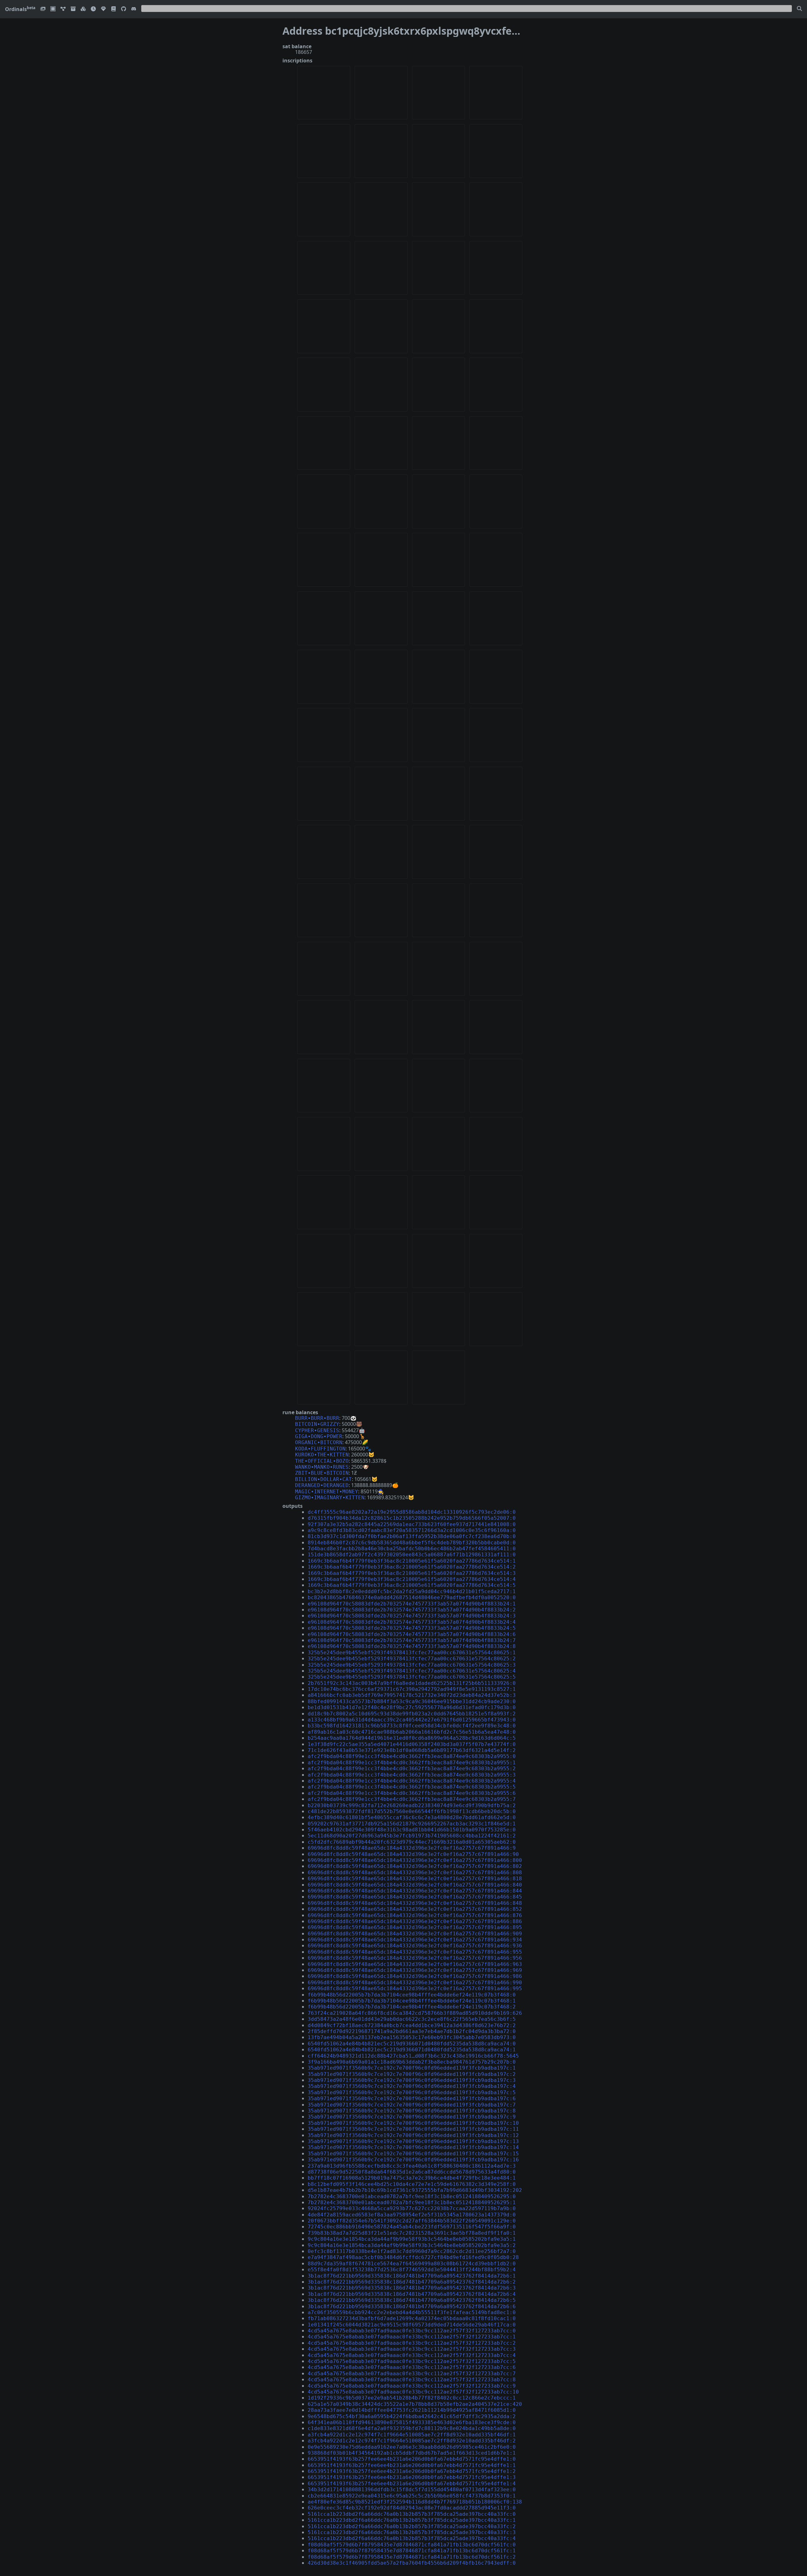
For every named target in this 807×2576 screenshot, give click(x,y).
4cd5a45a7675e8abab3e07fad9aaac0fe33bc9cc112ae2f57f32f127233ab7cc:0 (412, 2331)
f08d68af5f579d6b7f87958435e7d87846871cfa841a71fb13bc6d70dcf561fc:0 (412, 2545)
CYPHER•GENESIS (317, 1430)
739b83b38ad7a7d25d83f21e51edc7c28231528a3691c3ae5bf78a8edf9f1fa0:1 (412, 2233)
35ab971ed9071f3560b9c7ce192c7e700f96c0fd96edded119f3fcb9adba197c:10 (413, 2123)
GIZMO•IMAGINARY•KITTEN (330, 1498)
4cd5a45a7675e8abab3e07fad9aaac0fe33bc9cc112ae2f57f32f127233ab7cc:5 (412, 2361)
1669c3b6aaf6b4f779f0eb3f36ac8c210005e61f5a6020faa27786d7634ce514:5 (412, 1585)
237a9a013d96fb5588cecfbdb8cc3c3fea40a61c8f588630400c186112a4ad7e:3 (412, 2166)
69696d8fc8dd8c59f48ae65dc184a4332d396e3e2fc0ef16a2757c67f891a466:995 (415, 1988)
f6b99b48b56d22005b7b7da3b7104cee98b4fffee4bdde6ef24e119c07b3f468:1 (412, 2001)
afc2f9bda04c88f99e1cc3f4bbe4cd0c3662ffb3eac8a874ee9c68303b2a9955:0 (412, 1756)
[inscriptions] (43, 9)
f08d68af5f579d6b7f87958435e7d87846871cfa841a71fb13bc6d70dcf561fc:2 (412, 2557)
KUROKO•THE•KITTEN (322, 1455)
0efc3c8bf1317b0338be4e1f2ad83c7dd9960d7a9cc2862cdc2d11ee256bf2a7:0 (412, 2251)
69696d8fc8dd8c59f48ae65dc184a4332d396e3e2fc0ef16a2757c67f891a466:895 (415, 1927)
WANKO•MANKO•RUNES (322, 1467)
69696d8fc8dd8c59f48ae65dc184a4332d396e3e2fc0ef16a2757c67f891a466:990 (415, 1982)
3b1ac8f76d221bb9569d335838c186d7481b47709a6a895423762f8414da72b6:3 (412, 2288)
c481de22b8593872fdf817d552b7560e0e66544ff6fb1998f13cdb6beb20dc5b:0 (412, 1811)
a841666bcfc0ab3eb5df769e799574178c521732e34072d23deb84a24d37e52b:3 (412, 1695)
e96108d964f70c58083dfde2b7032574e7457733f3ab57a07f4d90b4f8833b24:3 (412, 1616)
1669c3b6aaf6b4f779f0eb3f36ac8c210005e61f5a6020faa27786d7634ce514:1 (412, 1561)
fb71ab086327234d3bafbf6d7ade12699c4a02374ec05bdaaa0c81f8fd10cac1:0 (412, 2318)
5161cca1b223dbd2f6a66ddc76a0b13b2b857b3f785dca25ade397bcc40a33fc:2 (412, 2526)
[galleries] (73, 9)
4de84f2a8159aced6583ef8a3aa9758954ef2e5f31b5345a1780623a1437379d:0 (412, 2215)
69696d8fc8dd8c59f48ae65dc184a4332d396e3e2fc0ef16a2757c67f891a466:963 (415, 1964)
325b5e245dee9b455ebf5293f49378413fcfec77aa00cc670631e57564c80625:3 (412, 1665)
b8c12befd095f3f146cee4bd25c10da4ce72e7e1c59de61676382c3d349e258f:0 (412, 2184)
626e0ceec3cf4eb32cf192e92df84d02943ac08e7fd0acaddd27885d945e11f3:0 (412, 2508)
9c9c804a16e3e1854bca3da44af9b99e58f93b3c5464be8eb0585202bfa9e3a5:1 (412, 2239)
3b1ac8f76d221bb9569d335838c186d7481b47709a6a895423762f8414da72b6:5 (412, 2300)
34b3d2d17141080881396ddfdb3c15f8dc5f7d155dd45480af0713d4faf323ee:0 (412, 2490)
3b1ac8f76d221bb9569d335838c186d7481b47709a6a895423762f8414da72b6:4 (412, 2294)
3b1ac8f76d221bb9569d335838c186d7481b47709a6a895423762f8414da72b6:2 (412, 2282)
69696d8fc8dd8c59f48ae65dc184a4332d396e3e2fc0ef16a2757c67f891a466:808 (415, 1873)
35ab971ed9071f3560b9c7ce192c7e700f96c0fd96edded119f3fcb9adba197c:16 (413, 2160)
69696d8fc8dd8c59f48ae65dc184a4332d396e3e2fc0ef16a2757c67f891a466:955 (415, 1952)
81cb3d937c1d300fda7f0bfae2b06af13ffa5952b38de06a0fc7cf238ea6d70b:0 (412, 1536)
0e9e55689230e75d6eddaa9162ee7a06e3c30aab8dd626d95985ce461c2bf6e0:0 (412, 2447)
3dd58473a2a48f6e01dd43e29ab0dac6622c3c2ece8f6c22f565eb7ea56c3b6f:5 (412, 2019)
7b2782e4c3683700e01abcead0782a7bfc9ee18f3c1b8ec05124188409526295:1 (412, 2202)
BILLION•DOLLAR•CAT (323, 1479)
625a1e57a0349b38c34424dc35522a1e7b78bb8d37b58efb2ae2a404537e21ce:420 (415, 2404)
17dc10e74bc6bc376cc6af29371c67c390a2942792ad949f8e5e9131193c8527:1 (412, 1689)
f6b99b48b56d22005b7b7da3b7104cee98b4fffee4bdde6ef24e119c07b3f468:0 (412, 1995)
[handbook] (113, 9)
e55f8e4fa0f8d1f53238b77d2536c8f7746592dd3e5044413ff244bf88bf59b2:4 (412, 2270)
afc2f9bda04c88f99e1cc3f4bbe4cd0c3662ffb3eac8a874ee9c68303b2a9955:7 (412, 1799)
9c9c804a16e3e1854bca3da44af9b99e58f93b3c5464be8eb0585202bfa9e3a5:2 (412, 2245)
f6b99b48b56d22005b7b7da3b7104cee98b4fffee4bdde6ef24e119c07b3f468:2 (412, 2007)
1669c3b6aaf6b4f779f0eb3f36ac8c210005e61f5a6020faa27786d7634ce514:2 (412, 1567)
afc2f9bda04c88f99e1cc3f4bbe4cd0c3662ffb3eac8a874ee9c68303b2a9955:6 (412, 1793)
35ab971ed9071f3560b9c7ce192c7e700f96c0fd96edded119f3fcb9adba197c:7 (412, 2105)
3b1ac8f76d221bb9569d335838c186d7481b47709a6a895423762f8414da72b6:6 (412, 2306)
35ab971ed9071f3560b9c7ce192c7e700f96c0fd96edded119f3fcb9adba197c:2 (412, 2074)
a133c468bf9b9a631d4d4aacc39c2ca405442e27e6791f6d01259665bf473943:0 (412, 1720)
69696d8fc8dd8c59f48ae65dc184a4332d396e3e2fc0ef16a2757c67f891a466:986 (415, 1976)
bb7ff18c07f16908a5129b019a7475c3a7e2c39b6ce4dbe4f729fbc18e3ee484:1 (412, 2178)
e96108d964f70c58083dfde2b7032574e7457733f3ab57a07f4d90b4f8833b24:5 (412, 1628)
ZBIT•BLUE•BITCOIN (322, 1473)
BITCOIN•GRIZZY (317, 1424)
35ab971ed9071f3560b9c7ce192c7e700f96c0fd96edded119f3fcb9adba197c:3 (412, 2080)
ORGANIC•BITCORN (319, 1442)
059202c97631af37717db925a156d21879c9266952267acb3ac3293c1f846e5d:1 (412, 1824)
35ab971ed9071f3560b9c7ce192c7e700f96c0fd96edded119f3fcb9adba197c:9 (412, 2117)
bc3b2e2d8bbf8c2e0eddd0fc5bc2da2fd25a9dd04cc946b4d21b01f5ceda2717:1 (412, 1591)
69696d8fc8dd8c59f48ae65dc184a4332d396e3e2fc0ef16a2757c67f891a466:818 (415, 1879)
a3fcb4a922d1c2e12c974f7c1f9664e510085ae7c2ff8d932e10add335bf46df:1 (412, 2435)
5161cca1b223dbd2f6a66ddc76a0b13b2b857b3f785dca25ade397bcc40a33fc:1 (412, 2520)
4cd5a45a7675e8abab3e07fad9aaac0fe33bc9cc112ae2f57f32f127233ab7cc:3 (412, 2349)
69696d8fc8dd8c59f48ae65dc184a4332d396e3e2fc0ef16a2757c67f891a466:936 (415, 1946)
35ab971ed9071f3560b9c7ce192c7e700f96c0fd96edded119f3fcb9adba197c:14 (413, 2147)
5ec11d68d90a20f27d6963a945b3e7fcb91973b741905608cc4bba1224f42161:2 (412, 1836)
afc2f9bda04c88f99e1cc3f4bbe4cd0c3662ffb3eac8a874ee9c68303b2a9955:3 (412, 1775)
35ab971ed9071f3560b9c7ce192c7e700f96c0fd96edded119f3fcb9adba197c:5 (412, 2092)
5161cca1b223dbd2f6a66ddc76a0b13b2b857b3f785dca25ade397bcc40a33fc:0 (412, 2514)
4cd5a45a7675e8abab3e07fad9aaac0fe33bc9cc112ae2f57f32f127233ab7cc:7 (412, 2374)
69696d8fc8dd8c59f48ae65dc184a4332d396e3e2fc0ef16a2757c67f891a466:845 (415, 1897)
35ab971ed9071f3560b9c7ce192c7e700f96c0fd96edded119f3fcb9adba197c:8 (412, 2111)
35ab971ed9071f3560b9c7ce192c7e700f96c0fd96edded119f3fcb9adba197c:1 (412, 2068)
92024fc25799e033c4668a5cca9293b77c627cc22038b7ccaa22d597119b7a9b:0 (412, 2208)
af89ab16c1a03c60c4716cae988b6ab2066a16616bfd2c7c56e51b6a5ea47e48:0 (412, 1732)
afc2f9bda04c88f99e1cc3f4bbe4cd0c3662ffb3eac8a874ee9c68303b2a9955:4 (412, 1781)
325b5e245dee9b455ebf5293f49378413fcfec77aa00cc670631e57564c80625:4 (412, 1671)
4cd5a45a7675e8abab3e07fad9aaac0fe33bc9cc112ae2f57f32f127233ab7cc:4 (412, 2355)
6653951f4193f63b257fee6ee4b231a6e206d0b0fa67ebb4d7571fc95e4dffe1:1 (412, 2465)
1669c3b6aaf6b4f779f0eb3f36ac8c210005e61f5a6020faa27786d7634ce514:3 (412, 1573)
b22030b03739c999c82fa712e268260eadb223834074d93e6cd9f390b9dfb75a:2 (412, 1805)
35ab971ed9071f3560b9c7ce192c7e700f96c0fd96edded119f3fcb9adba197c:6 (412, 2098)
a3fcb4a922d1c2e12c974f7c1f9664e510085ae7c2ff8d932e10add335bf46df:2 (412, 2441)
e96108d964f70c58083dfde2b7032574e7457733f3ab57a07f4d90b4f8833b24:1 (412, 1604)
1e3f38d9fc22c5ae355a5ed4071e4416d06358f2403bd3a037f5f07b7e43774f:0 (412, 1744)
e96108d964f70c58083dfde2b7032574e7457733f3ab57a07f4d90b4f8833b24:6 (412, 1634)
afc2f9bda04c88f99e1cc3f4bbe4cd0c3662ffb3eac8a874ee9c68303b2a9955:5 (412, 1787)
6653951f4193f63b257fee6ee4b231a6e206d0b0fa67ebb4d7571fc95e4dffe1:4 (412, 2484)
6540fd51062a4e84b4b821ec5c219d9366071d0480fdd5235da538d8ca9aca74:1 (412, 2050)
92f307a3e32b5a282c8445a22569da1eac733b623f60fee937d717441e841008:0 (412, 1524)
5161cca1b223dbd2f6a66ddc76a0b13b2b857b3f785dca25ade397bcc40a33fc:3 (412, 2532)
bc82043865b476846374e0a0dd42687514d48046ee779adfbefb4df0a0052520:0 (412, 1597)
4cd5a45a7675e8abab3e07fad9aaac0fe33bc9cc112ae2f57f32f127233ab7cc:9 (412, 2386)
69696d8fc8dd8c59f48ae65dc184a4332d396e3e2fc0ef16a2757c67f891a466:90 (413, 1854)
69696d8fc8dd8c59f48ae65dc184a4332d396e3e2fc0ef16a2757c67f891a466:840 (415, 1885)
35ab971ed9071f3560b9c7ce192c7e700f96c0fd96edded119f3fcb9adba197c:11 (413, 2129)
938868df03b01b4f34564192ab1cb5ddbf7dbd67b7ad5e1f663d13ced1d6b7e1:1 (412, 2453)
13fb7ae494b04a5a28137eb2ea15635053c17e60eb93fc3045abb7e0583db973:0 (412, 2037)
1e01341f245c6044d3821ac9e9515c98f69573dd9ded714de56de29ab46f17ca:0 (412, 2325)
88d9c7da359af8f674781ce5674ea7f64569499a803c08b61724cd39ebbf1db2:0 (412, 2264)
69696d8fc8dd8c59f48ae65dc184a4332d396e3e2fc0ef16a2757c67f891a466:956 (415, 1958)
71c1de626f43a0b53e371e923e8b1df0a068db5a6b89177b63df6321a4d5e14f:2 (412, 1750)
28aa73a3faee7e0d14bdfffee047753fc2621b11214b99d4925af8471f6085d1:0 (412, 2410)
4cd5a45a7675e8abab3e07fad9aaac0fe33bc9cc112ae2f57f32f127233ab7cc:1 (412, 2337)
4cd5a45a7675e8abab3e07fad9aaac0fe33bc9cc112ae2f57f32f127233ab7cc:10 (413, 2392)
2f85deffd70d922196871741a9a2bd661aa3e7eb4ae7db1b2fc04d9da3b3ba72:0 (412, 2031)
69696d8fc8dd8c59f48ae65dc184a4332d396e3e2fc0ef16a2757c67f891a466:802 (415, 1866)
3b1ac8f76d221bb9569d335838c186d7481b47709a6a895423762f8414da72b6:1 (412, 2276)
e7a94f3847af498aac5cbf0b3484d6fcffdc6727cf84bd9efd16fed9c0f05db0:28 (413, 2257)
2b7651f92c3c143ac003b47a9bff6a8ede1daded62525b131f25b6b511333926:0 (412, 1683)
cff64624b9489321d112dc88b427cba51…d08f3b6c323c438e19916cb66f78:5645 (413, 2056)
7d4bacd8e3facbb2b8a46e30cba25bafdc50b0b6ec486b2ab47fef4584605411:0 (412, 1549)
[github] (124, 9)
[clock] (93, 9)
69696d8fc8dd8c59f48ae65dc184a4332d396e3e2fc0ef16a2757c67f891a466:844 (415, 1891)
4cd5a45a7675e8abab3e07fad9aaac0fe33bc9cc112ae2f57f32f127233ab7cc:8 (412, 2380)
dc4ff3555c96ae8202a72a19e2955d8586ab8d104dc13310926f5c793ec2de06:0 (412, 1512)
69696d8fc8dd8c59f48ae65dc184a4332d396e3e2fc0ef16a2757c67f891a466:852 (415, 1909)
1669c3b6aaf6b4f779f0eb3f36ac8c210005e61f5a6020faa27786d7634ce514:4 (412, 1579)
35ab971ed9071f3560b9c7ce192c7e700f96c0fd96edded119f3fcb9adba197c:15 (413, 2154)
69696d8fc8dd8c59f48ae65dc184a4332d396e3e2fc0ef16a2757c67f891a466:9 (412, 1848)
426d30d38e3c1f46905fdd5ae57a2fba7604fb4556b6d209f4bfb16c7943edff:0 (412, 2563)
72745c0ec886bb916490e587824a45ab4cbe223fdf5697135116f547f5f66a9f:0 (412, 2227)
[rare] (103, 9)
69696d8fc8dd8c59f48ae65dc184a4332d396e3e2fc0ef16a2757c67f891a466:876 (415, 1915)
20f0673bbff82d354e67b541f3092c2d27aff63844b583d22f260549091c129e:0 (412, 2221)
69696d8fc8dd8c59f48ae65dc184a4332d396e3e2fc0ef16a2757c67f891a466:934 (415, 1940)
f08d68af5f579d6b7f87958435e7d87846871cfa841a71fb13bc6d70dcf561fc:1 (412, 2551)
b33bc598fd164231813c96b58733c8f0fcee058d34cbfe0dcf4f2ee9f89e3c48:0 (412, 1726)
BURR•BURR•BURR (317, 1418)
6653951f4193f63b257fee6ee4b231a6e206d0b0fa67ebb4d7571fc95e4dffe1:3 (412, 2477)
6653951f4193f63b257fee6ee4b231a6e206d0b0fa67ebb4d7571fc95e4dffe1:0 (412, 2459)
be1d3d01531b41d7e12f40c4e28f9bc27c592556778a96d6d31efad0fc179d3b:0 (412, 1707)
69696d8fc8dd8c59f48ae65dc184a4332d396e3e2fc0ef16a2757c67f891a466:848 (415, 1903)
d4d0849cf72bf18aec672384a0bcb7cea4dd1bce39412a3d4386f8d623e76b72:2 (412, 2025)
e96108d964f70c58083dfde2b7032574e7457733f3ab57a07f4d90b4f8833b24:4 (412, 1622)
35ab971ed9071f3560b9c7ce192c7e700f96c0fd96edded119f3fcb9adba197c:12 (413, 2135)
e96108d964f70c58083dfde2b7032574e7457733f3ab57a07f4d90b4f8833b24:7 (412, 1640)
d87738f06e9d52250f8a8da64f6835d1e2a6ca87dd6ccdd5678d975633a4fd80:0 (412, 2172)
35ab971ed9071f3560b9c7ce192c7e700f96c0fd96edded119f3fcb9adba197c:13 (413, 2141)
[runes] (53, 9)
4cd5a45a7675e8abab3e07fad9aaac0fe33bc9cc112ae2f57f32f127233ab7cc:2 (412, 2343)
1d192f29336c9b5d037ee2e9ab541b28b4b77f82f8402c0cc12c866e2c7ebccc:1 (412, 2398)
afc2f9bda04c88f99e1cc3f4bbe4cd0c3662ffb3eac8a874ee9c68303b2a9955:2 (412, 1769)
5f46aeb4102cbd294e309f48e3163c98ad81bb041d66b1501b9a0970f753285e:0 (412, 1830)
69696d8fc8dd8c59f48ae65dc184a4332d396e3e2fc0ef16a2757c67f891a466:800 (415, 1860)
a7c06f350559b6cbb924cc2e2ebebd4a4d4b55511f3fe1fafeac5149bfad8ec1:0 (412, 2312)
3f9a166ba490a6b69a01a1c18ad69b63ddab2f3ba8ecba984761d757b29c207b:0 (412, 2062)
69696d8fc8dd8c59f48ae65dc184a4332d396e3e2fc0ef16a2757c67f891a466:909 (415, 1934)
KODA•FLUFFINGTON (320, 1449)
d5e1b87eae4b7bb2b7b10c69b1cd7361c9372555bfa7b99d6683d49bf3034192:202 (415, 2190)
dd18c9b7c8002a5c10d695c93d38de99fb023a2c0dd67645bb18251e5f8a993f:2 (412, 1714)
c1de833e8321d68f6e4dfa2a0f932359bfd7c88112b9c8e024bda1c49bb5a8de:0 (412, 2428)
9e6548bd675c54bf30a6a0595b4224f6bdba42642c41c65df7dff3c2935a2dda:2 (412, 2416)
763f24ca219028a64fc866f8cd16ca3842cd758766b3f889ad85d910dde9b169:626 (415, 2013)
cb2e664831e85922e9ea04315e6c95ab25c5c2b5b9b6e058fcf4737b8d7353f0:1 (412, 2496)
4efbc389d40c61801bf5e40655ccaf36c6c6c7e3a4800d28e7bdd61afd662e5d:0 (412, 1817)
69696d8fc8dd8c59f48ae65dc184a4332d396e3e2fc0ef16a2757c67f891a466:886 (415, 1921)
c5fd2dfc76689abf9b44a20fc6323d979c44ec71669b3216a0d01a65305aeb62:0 (412, 1842)
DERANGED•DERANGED (322, 1485)
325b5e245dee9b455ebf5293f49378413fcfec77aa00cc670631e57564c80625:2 (412, 1659)
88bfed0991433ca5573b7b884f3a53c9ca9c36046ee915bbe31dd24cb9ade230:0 (412, 1701)
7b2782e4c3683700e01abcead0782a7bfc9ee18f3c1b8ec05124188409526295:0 (412, 2196)
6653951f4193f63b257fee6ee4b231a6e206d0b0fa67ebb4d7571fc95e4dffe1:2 (412, 2471)
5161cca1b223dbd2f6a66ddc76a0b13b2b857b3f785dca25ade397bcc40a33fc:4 (412, 2538)
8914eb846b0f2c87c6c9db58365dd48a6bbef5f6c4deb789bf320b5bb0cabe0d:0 (412, 1543)
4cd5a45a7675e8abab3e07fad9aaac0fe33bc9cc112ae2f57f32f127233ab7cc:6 (412, 2367)
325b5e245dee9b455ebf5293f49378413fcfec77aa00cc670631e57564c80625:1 (412, 1653)
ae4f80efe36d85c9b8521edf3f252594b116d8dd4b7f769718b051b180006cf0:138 (415, 2502)
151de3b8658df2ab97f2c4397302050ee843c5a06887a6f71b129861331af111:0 (412, 1555)
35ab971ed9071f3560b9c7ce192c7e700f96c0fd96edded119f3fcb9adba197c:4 (412, 2086)
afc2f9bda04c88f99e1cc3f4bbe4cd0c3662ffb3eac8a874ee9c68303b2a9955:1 (412, 1763)
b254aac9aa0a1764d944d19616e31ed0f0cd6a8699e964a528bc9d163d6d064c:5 (412, 1738)
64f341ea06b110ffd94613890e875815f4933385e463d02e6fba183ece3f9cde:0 (412, 2422)
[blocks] (83, 9)
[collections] (63, 9)
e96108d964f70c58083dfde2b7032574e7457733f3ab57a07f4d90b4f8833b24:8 (412, 1646)
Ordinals (20, 9)
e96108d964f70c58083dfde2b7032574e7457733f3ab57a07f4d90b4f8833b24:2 (412, 1610)
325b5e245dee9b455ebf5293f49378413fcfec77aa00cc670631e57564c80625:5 (412, 1677)
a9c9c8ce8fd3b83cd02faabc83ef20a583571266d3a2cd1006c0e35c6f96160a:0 (412, 1530)
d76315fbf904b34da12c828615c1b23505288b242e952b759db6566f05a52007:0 (412, 1518)
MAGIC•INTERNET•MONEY (327, 1492)
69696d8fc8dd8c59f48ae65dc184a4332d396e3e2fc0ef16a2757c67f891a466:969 (415, 1970)
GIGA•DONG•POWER (319, 1436)
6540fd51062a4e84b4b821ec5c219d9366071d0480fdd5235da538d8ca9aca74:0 (412, 2044)
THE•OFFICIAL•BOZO (322, 1461)
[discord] (134, 9)
